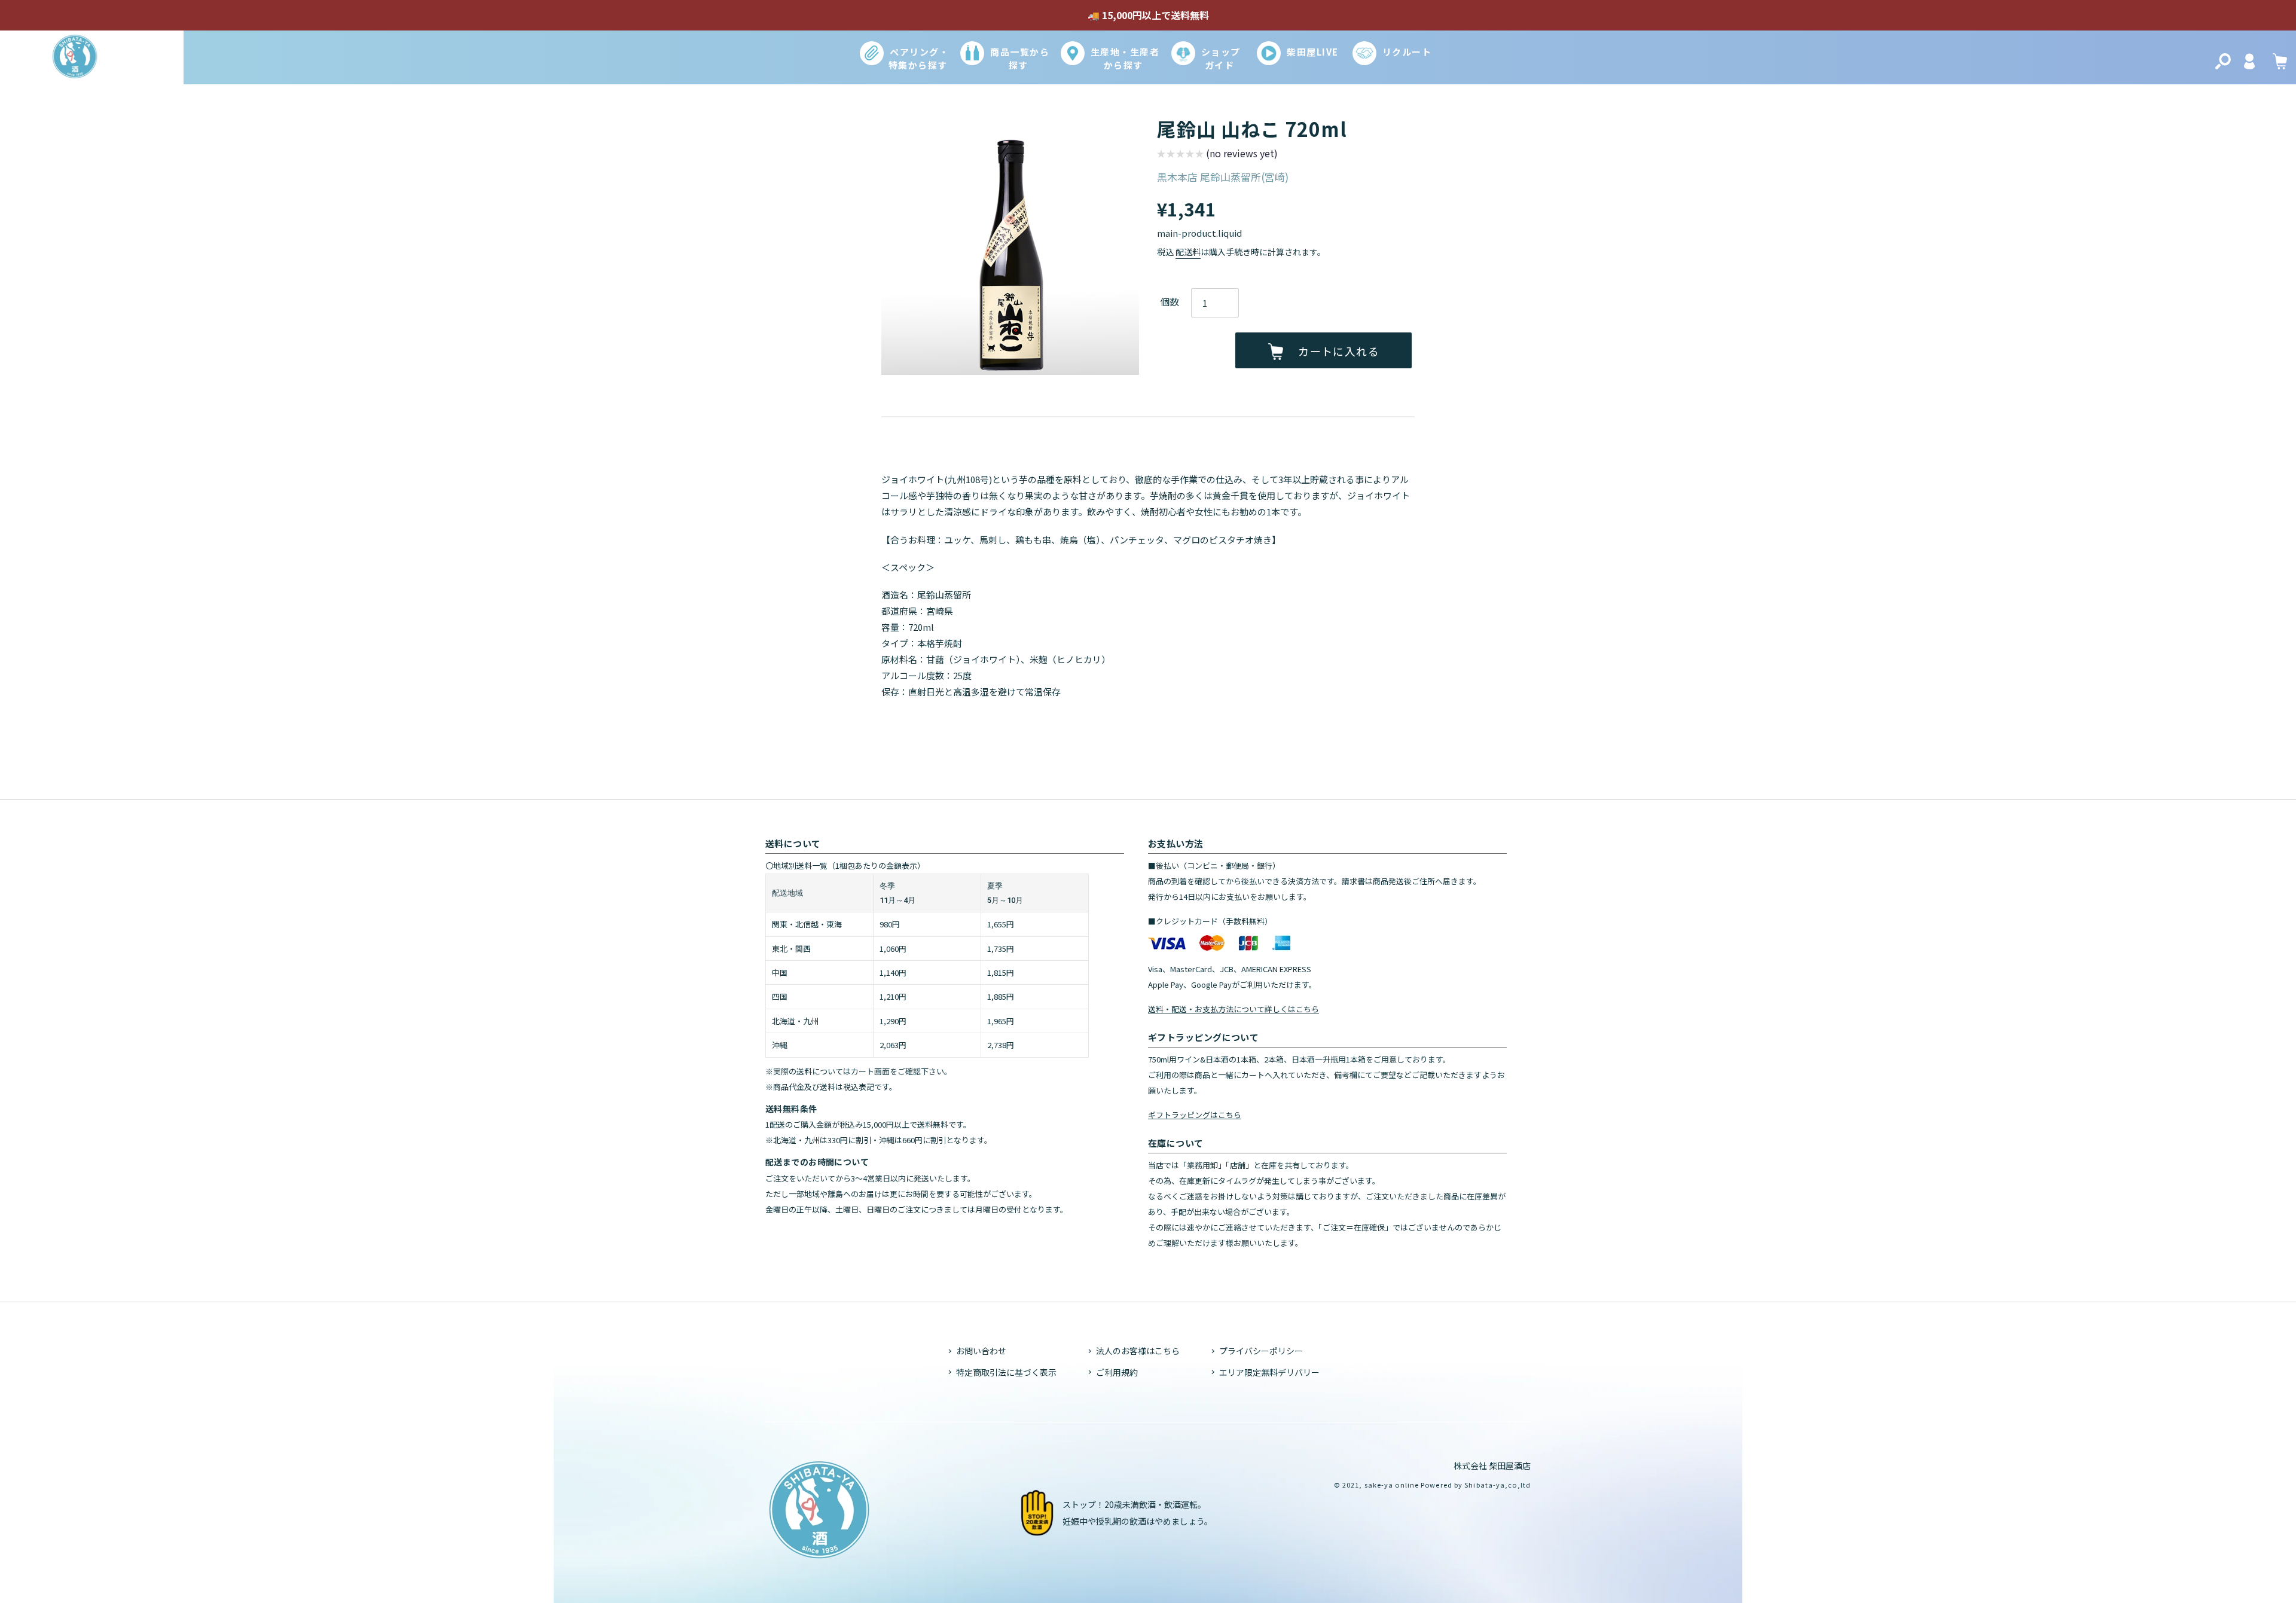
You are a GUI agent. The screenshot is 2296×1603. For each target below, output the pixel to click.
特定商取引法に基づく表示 (1006, 1372)
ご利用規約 (1117, 1372)
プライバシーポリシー (1261, 1351)
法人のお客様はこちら (1138, 1351)
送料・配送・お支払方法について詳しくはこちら (1234, 1009)
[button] (1217, 155)
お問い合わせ (981, 1351)
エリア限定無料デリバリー (1269, 1372)
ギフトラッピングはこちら (1195, 1115)
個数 (1170, 301)
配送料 (1188, 252)
